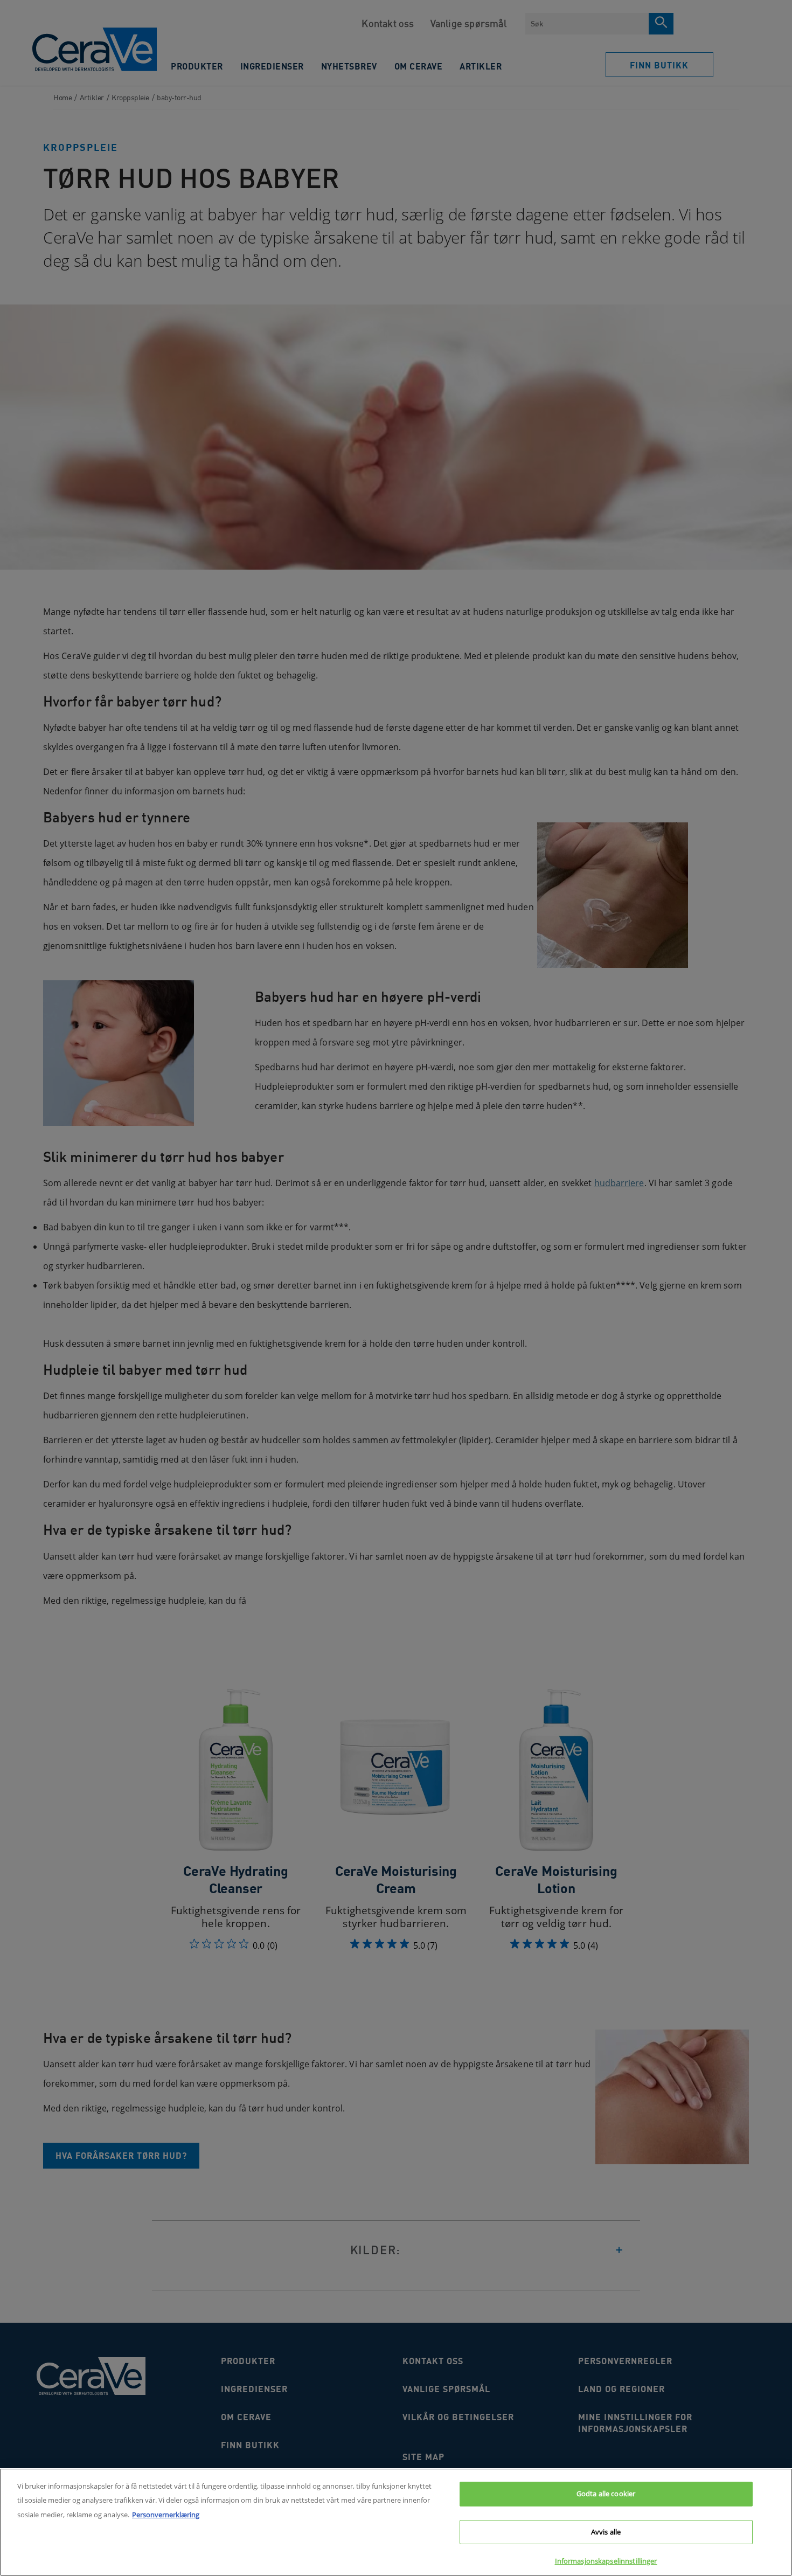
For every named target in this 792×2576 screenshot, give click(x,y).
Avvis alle (606, 2532)
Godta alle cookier (606, 2494)
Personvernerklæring (166, 2515)
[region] (396, 2522)
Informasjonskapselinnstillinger (606, 2561)
